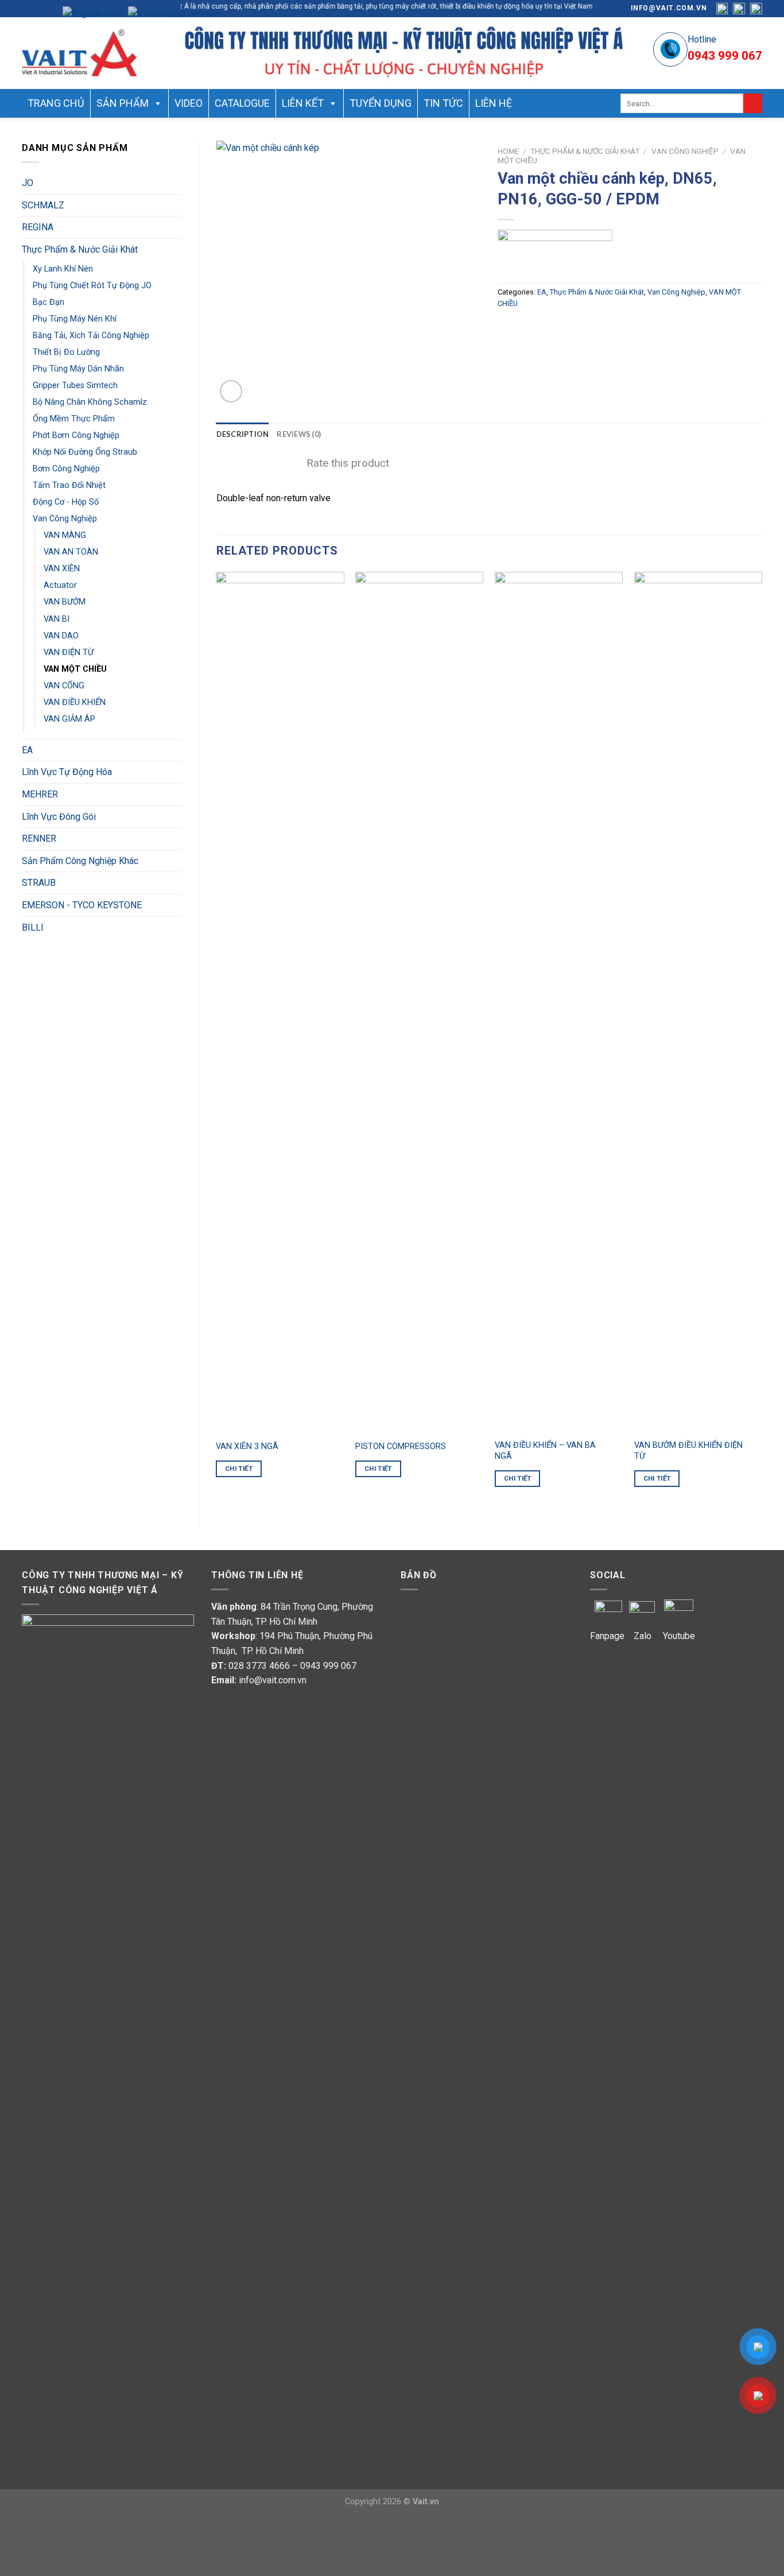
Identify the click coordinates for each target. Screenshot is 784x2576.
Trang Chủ (56, 103)
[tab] (243, 434)
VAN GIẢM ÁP (69, 719)
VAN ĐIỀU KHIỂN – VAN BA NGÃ (545, 1451)
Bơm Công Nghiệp (66, 469)
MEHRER (40, 794)
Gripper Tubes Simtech (75, 386)
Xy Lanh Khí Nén (63, 269)
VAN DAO (61, 636)
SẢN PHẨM (123, 103)
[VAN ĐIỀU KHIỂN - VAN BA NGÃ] (559, 1002)
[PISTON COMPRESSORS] (419, 1002)
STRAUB (39, 883)
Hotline (702, 39)
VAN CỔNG (64, 686)
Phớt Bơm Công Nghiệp (76, 435)
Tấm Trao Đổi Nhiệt (69, 485)
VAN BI (57, 619)
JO (28, 183)
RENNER (39, 838)
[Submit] (753, 103)
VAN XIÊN (62, 569)
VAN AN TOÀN (71, 552)
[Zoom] (231, 391)
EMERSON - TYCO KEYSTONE (82, 905)
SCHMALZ (43, 205)
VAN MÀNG (65, 535)
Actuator (60, 585)
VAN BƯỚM (65, 602)
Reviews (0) (299, 434)
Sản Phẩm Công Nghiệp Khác (80, 861)
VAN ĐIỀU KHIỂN (75, 702)
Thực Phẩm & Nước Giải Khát (80, 249)
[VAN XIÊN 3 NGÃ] (280, 1002)
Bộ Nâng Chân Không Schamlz (90, 402)
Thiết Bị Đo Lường (66, 352)
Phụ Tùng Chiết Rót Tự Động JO (92, 286)
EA (27, 750)
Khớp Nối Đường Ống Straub (85, 452)
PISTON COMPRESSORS (401, 1446)
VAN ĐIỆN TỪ (69, 652)
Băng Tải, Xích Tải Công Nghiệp (91, 336)
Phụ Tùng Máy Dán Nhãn (78, 369)
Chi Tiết (239, 1469)
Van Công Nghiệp (65, 519)
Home (508, 151)
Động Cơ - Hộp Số (66, 502)
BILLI (33, 927)
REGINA (38, 227)
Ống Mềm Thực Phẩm (74, 419)
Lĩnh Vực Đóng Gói (59, 817)
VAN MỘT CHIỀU (75, 669)
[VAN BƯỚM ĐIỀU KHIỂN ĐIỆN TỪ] (698, 1002)
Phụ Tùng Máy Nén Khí (75, 319)
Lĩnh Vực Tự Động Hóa (67, 772)
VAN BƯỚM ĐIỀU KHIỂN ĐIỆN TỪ (688, 1451)
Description (243, 434)
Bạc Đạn (48, 302)
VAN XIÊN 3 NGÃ (247, 1446)
